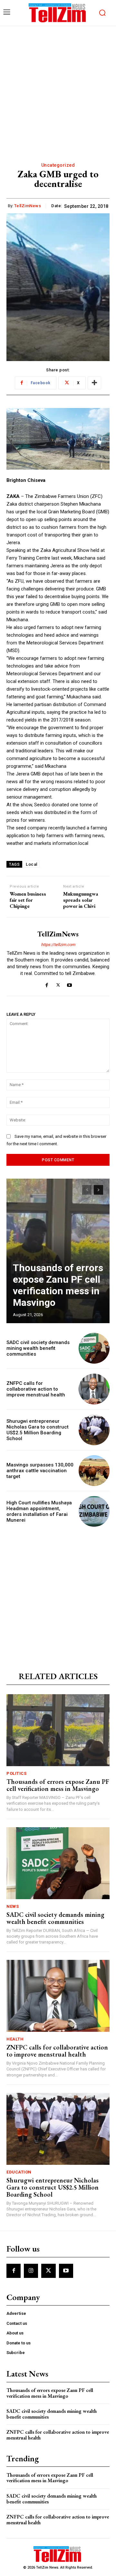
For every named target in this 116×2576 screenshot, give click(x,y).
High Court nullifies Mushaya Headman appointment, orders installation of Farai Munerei (39, 1511)
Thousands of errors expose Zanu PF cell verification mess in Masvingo (58, 1285)
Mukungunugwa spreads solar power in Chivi (81, 900)
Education (19, 2172)
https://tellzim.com (58, 945)
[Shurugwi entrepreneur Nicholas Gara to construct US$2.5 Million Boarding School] (94, 1430)
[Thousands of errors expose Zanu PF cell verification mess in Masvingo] (58, 1251)
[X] (58, 984)
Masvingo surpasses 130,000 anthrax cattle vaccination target (40, 1471)
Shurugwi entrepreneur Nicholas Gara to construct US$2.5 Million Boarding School (38, 1430)
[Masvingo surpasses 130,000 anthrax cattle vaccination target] (94, 1471)
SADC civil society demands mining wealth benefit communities (38, 1348)
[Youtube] (69, 984)
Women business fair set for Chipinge (28, 900)
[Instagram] (31, 2271)
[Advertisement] (58, 87)
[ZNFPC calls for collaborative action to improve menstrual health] (94, 1389)
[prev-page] (87, 1190)
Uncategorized (58, 165)
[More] (94, 383)
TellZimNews (28, 206)
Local (32, 864)
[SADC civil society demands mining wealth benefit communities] (94, 1348)
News (13, 1906)
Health (15, 2039)
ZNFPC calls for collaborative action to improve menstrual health (36, 1389)
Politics (16, 1773)
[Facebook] (47, 984)
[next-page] (98, 1190)
